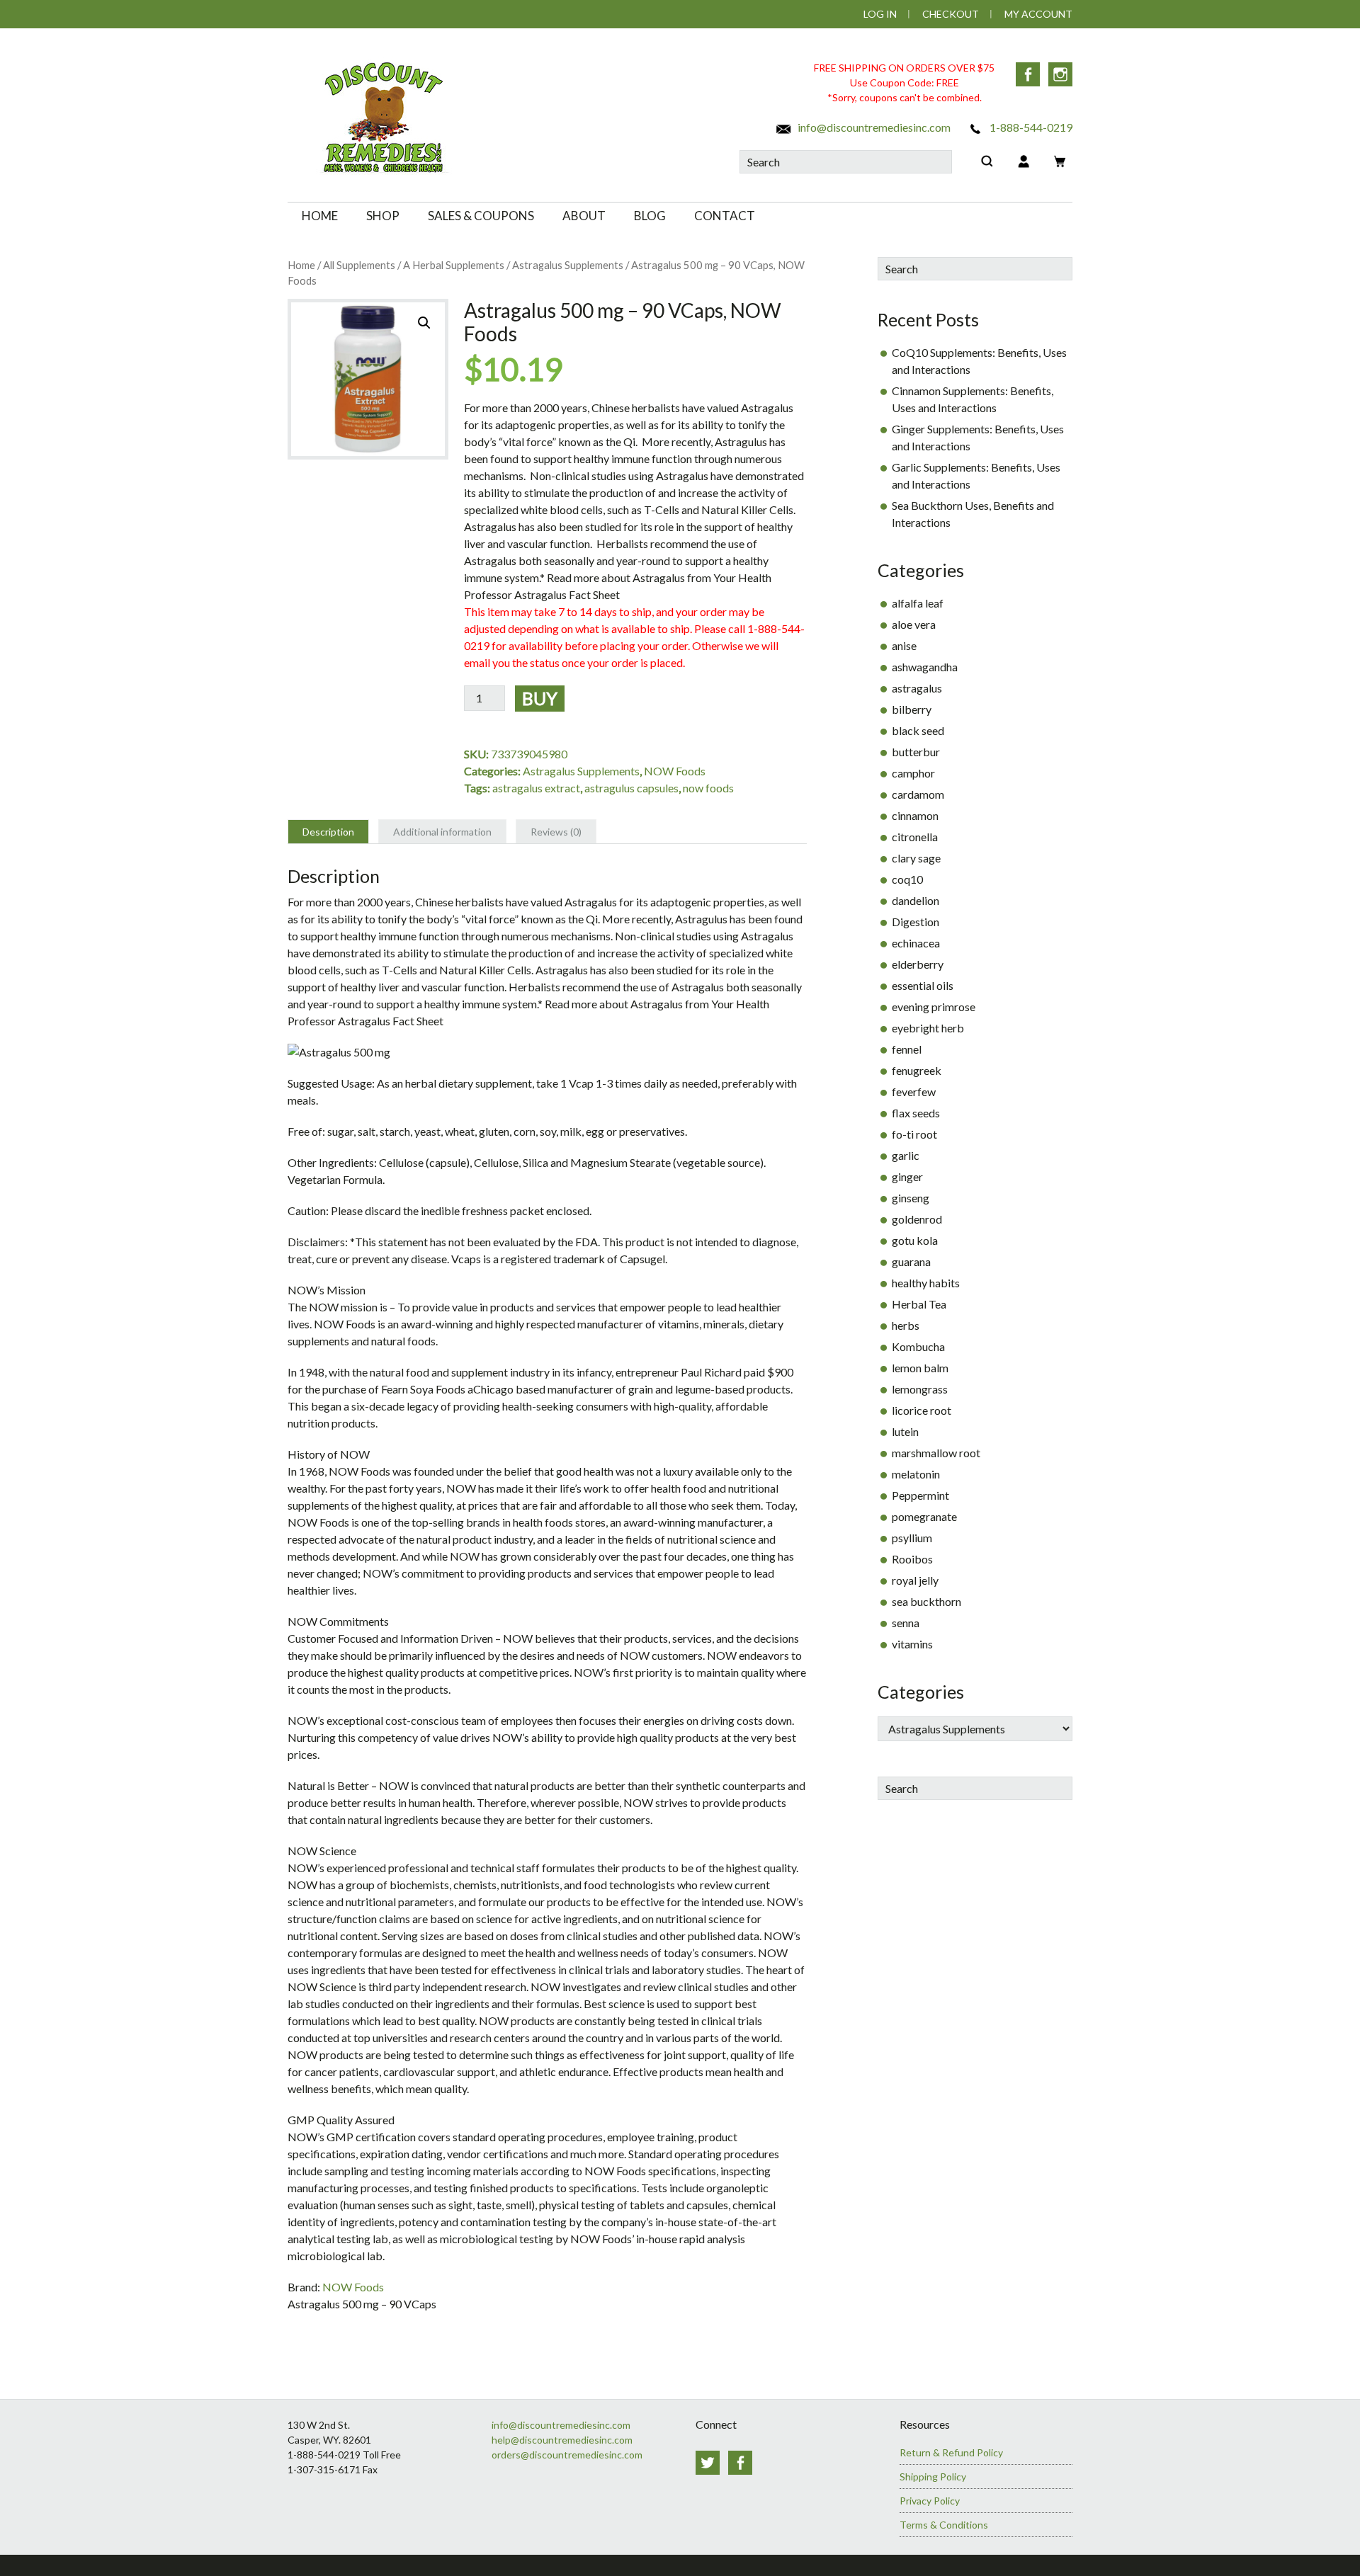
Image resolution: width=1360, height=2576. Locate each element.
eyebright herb (928, 1028)
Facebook (1028, 74)
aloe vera (914, 624)
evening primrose (934, 1007)
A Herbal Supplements (454, 265)
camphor (913, 773)
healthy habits (926, 1283)
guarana (911, 1261)
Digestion (916, 922)
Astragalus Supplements (568, 265)
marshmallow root (936, 1453)
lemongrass (920, 1389)
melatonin (916, 1474)
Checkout (951, 14)
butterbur (916, 752)
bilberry (912, 709)
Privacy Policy (930, 2501)
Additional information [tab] (442, 832)
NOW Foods (675, 771)
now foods (708, 788)
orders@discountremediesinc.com (567, 2455)
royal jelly (915, 1580)
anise (904, 645)
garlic (906, 1155)
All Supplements (359, 265)
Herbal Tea (919, 1304)
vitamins (912, 1644)
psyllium (912, 1538)
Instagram (1060, 74)
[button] (424, 323)
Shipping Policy (933, 2477)
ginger (907, 1176)
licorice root (922, 1410)
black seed (918, 730)
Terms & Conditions (944, 2525)
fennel (907, 1049)
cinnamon (915, 815)
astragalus (917, 688)
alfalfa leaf (918, 603)
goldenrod (917, 1219)
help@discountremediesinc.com (562, 2440)
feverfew (914, 1092)
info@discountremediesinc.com (873, 127)
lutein (905, 1431)
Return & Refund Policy (951, 2452)
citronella (915, 837)
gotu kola (915, 1240)
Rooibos (912, 1559)
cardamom (918, 794)
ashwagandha (925, 667)
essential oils (923, 985)
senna (906, 1623)
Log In (880, 14)
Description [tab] (328, 832)
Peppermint (920, 1495)
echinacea (916, 943)
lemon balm (920, 1368)
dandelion (916, 900)
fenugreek (917, 1070)
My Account (1038, 14)
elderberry (918, 964)
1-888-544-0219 (1030, 127)
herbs (906, 1325)
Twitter (708, 2463)
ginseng (911, 1198)
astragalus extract (536, 788)
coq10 (907, 879)
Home (301, 265)
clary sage (916, 858)
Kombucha (918, 1346)
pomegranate (924, 1516)
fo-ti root (914, 1134)
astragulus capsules (631, 788)
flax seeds (916, 1113)
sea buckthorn (926, 1601)
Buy (540, 698)
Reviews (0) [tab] (556, 832)
